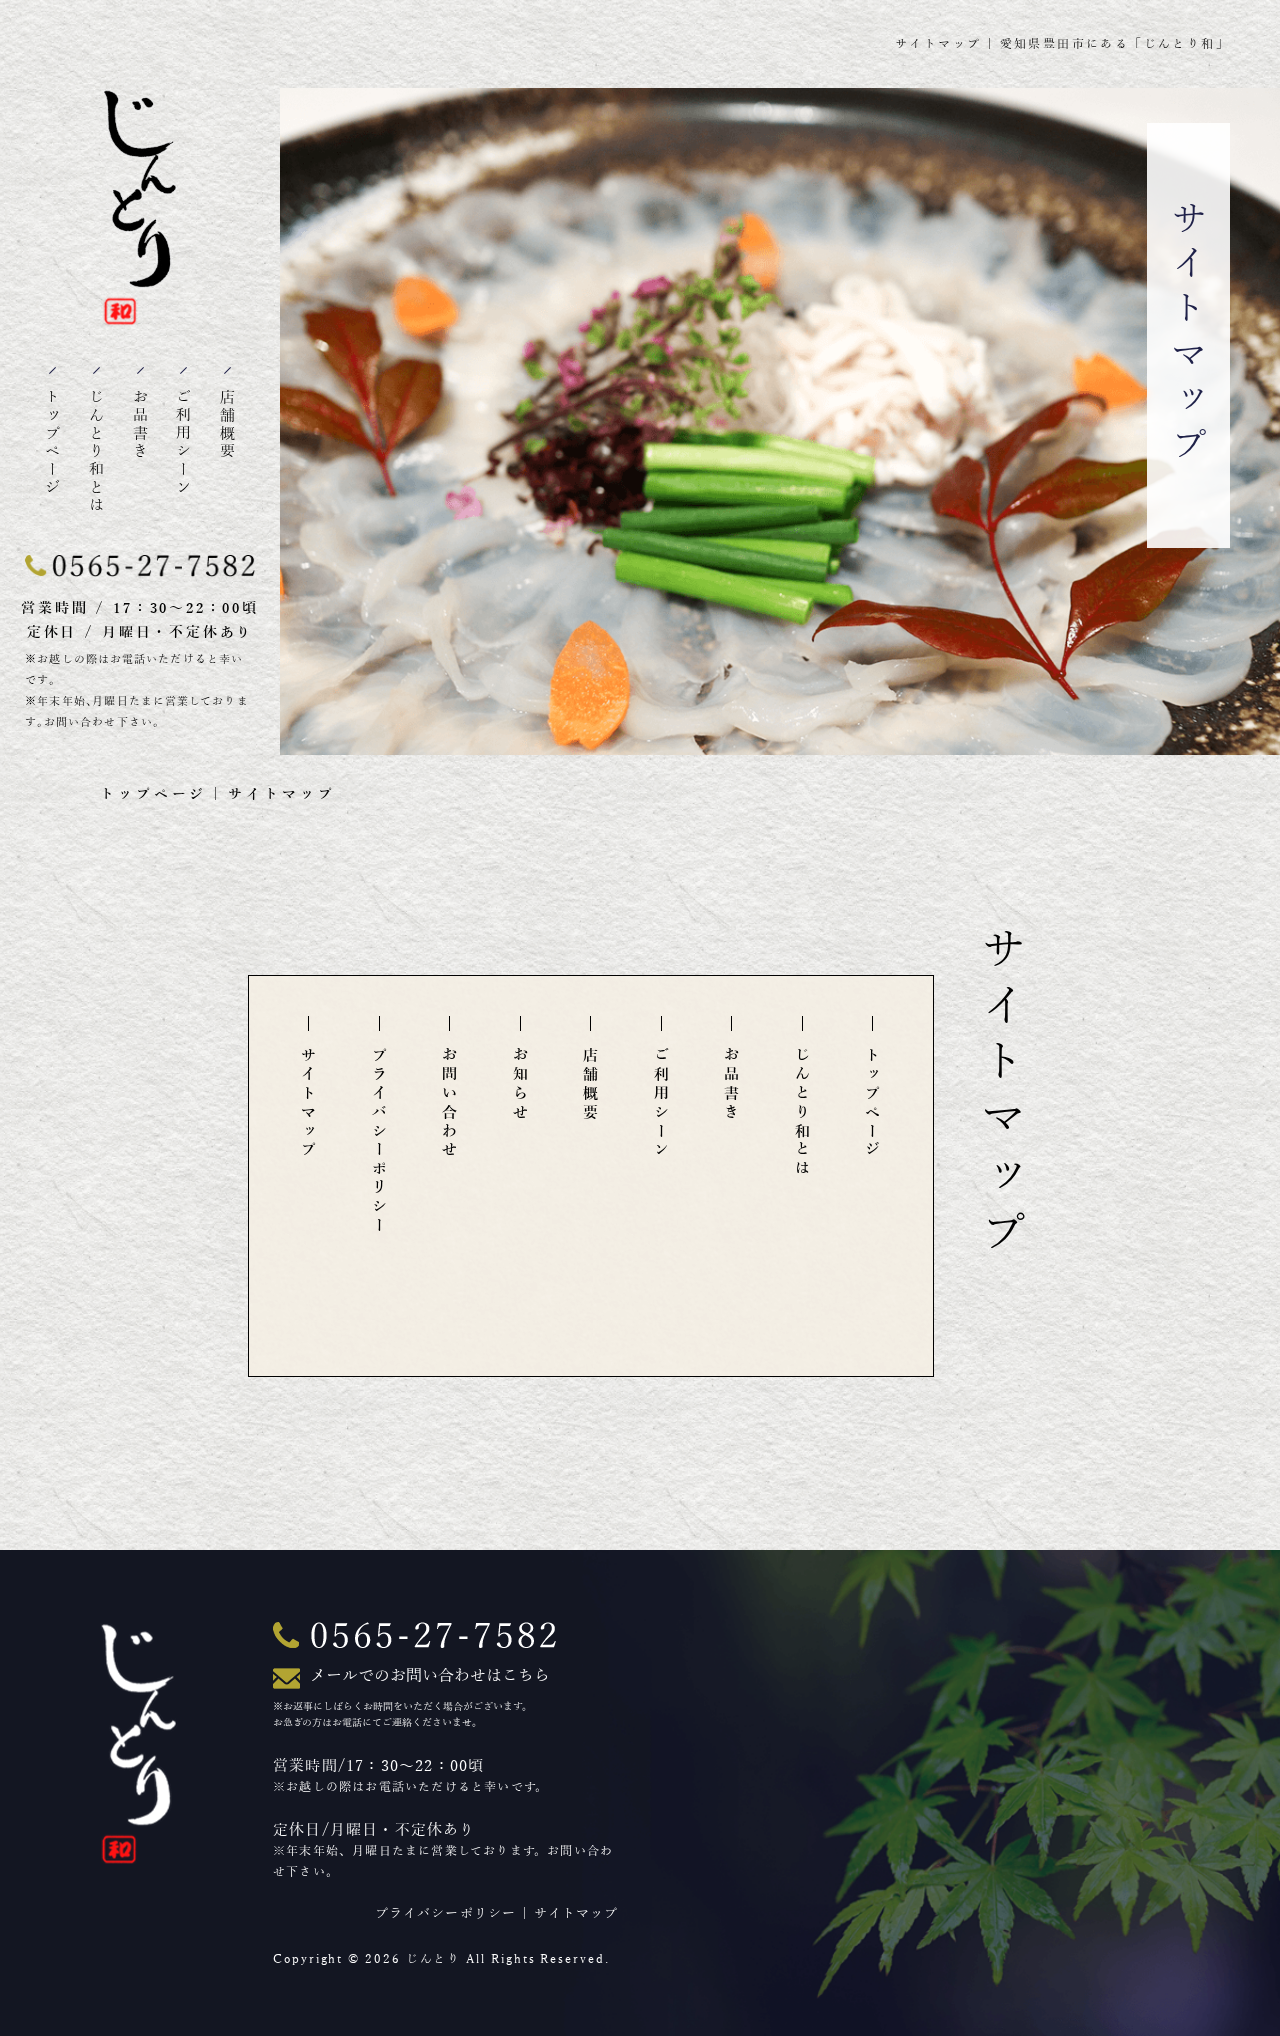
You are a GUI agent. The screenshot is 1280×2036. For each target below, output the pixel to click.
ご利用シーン (184, 443)
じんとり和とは (97, 452)
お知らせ (521, 1085)
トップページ (53, 443)
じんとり (434, 1959)
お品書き (141, 425)
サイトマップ (309, 1103)
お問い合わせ (450, 1103)
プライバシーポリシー (380, 1141)
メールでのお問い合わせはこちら (430, 1676)
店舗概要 (228, 425)
